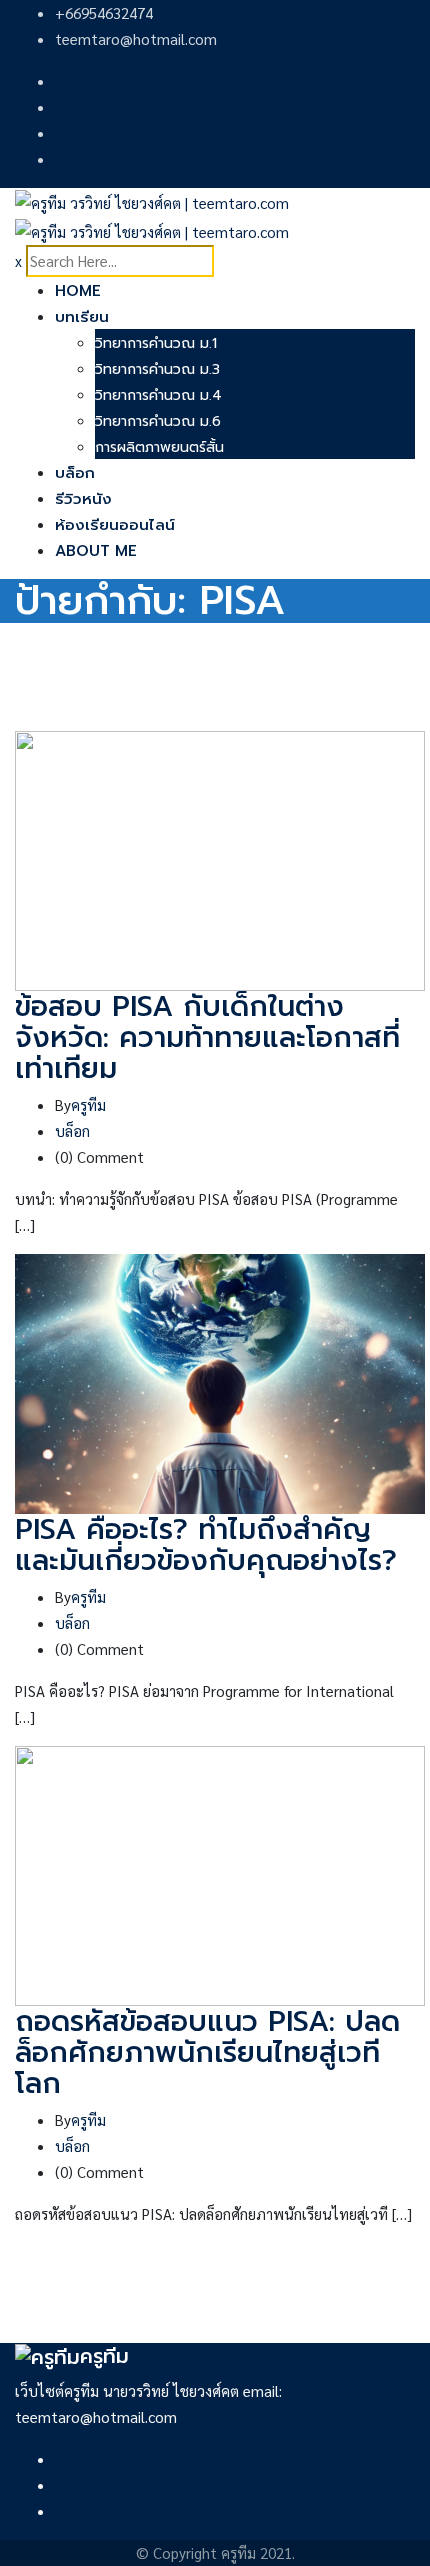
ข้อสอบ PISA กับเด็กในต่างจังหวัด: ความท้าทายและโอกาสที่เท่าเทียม (207, 1037)
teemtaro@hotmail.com (136, 38)
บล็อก (75, 473)
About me (96, 551)
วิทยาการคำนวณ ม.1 (156, 343)
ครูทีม (88, 1104)
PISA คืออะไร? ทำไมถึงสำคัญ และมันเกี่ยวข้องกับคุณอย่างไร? (206, 1545)
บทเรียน (82, 317)
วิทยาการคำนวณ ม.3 (157, 369)
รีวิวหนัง (83, 499)
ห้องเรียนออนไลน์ (115, 525)
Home (78, 291)
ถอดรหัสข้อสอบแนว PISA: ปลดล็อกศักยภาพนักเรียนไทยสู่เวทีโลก (207, 2052)
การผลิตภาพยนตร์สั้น (159, 447)
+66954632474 (104, 12)
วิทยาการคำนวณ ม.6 (158, 421)
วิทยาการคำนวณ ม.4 (158, 395)
